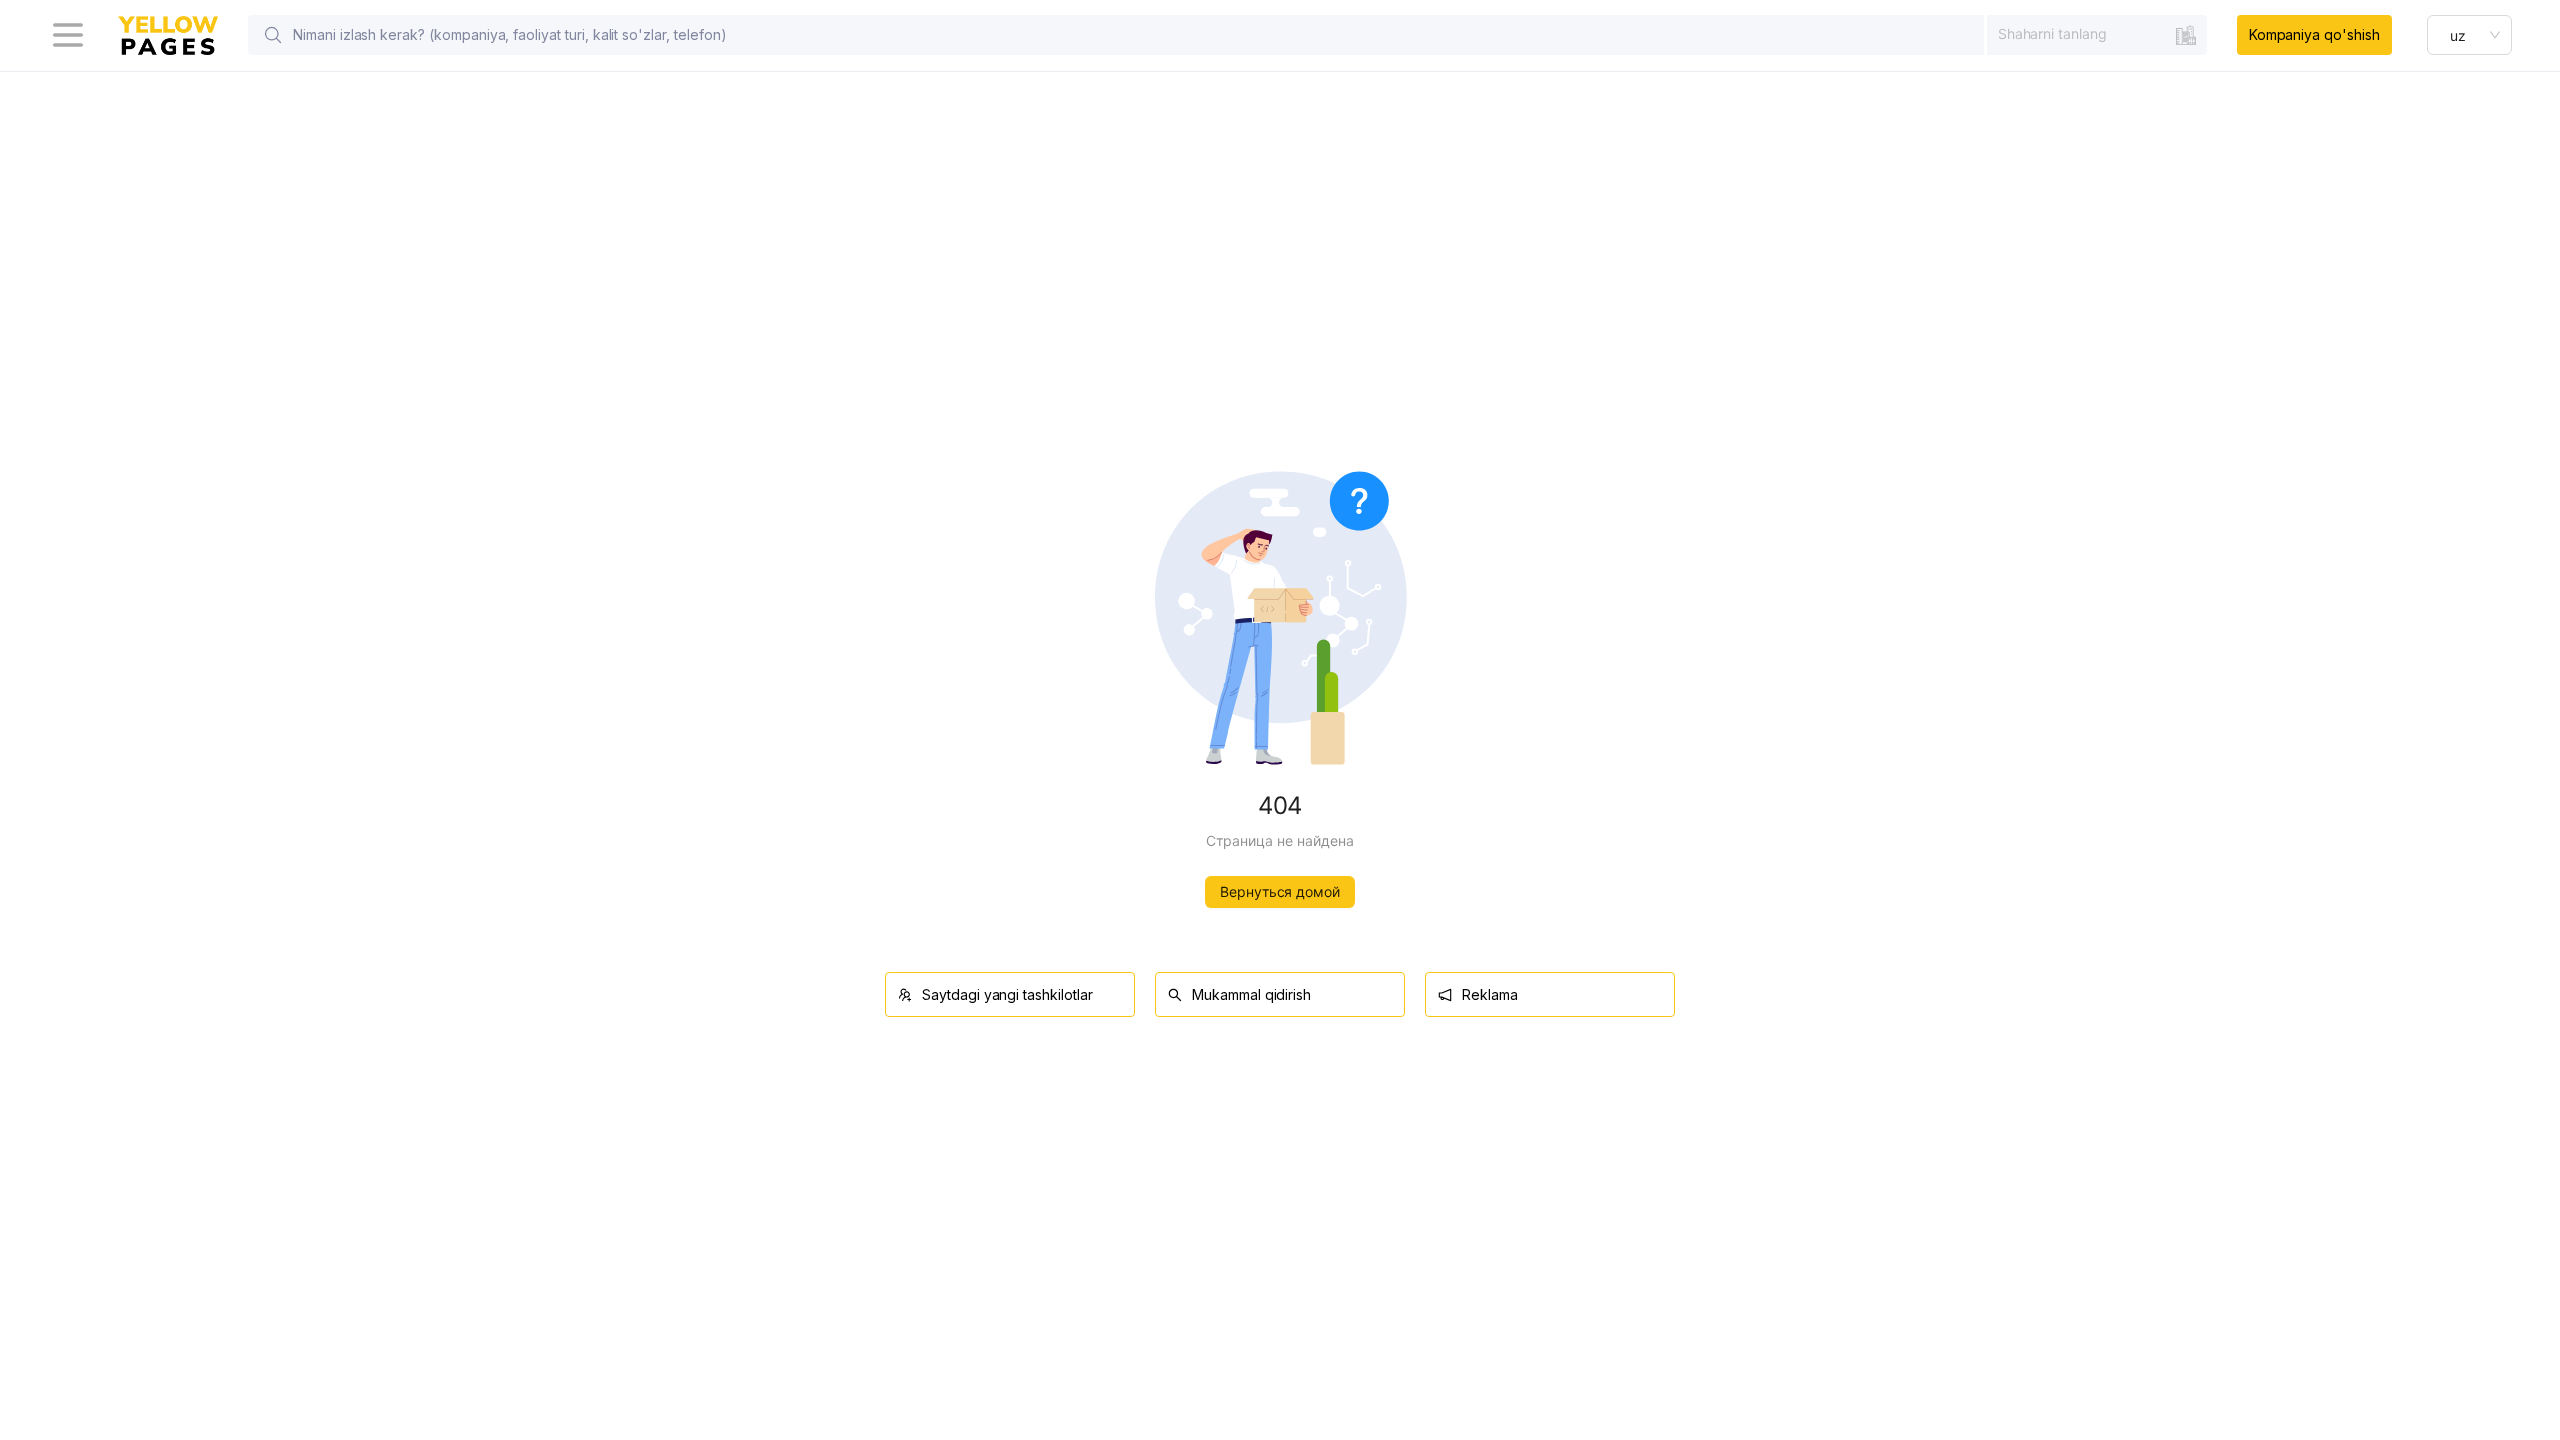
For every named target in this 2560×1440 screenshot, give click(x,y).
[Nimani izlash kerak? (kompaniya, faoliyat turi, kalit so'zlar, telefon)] (273, 35)
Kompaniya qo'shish (2314, 34)
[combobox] (2097, 34)
